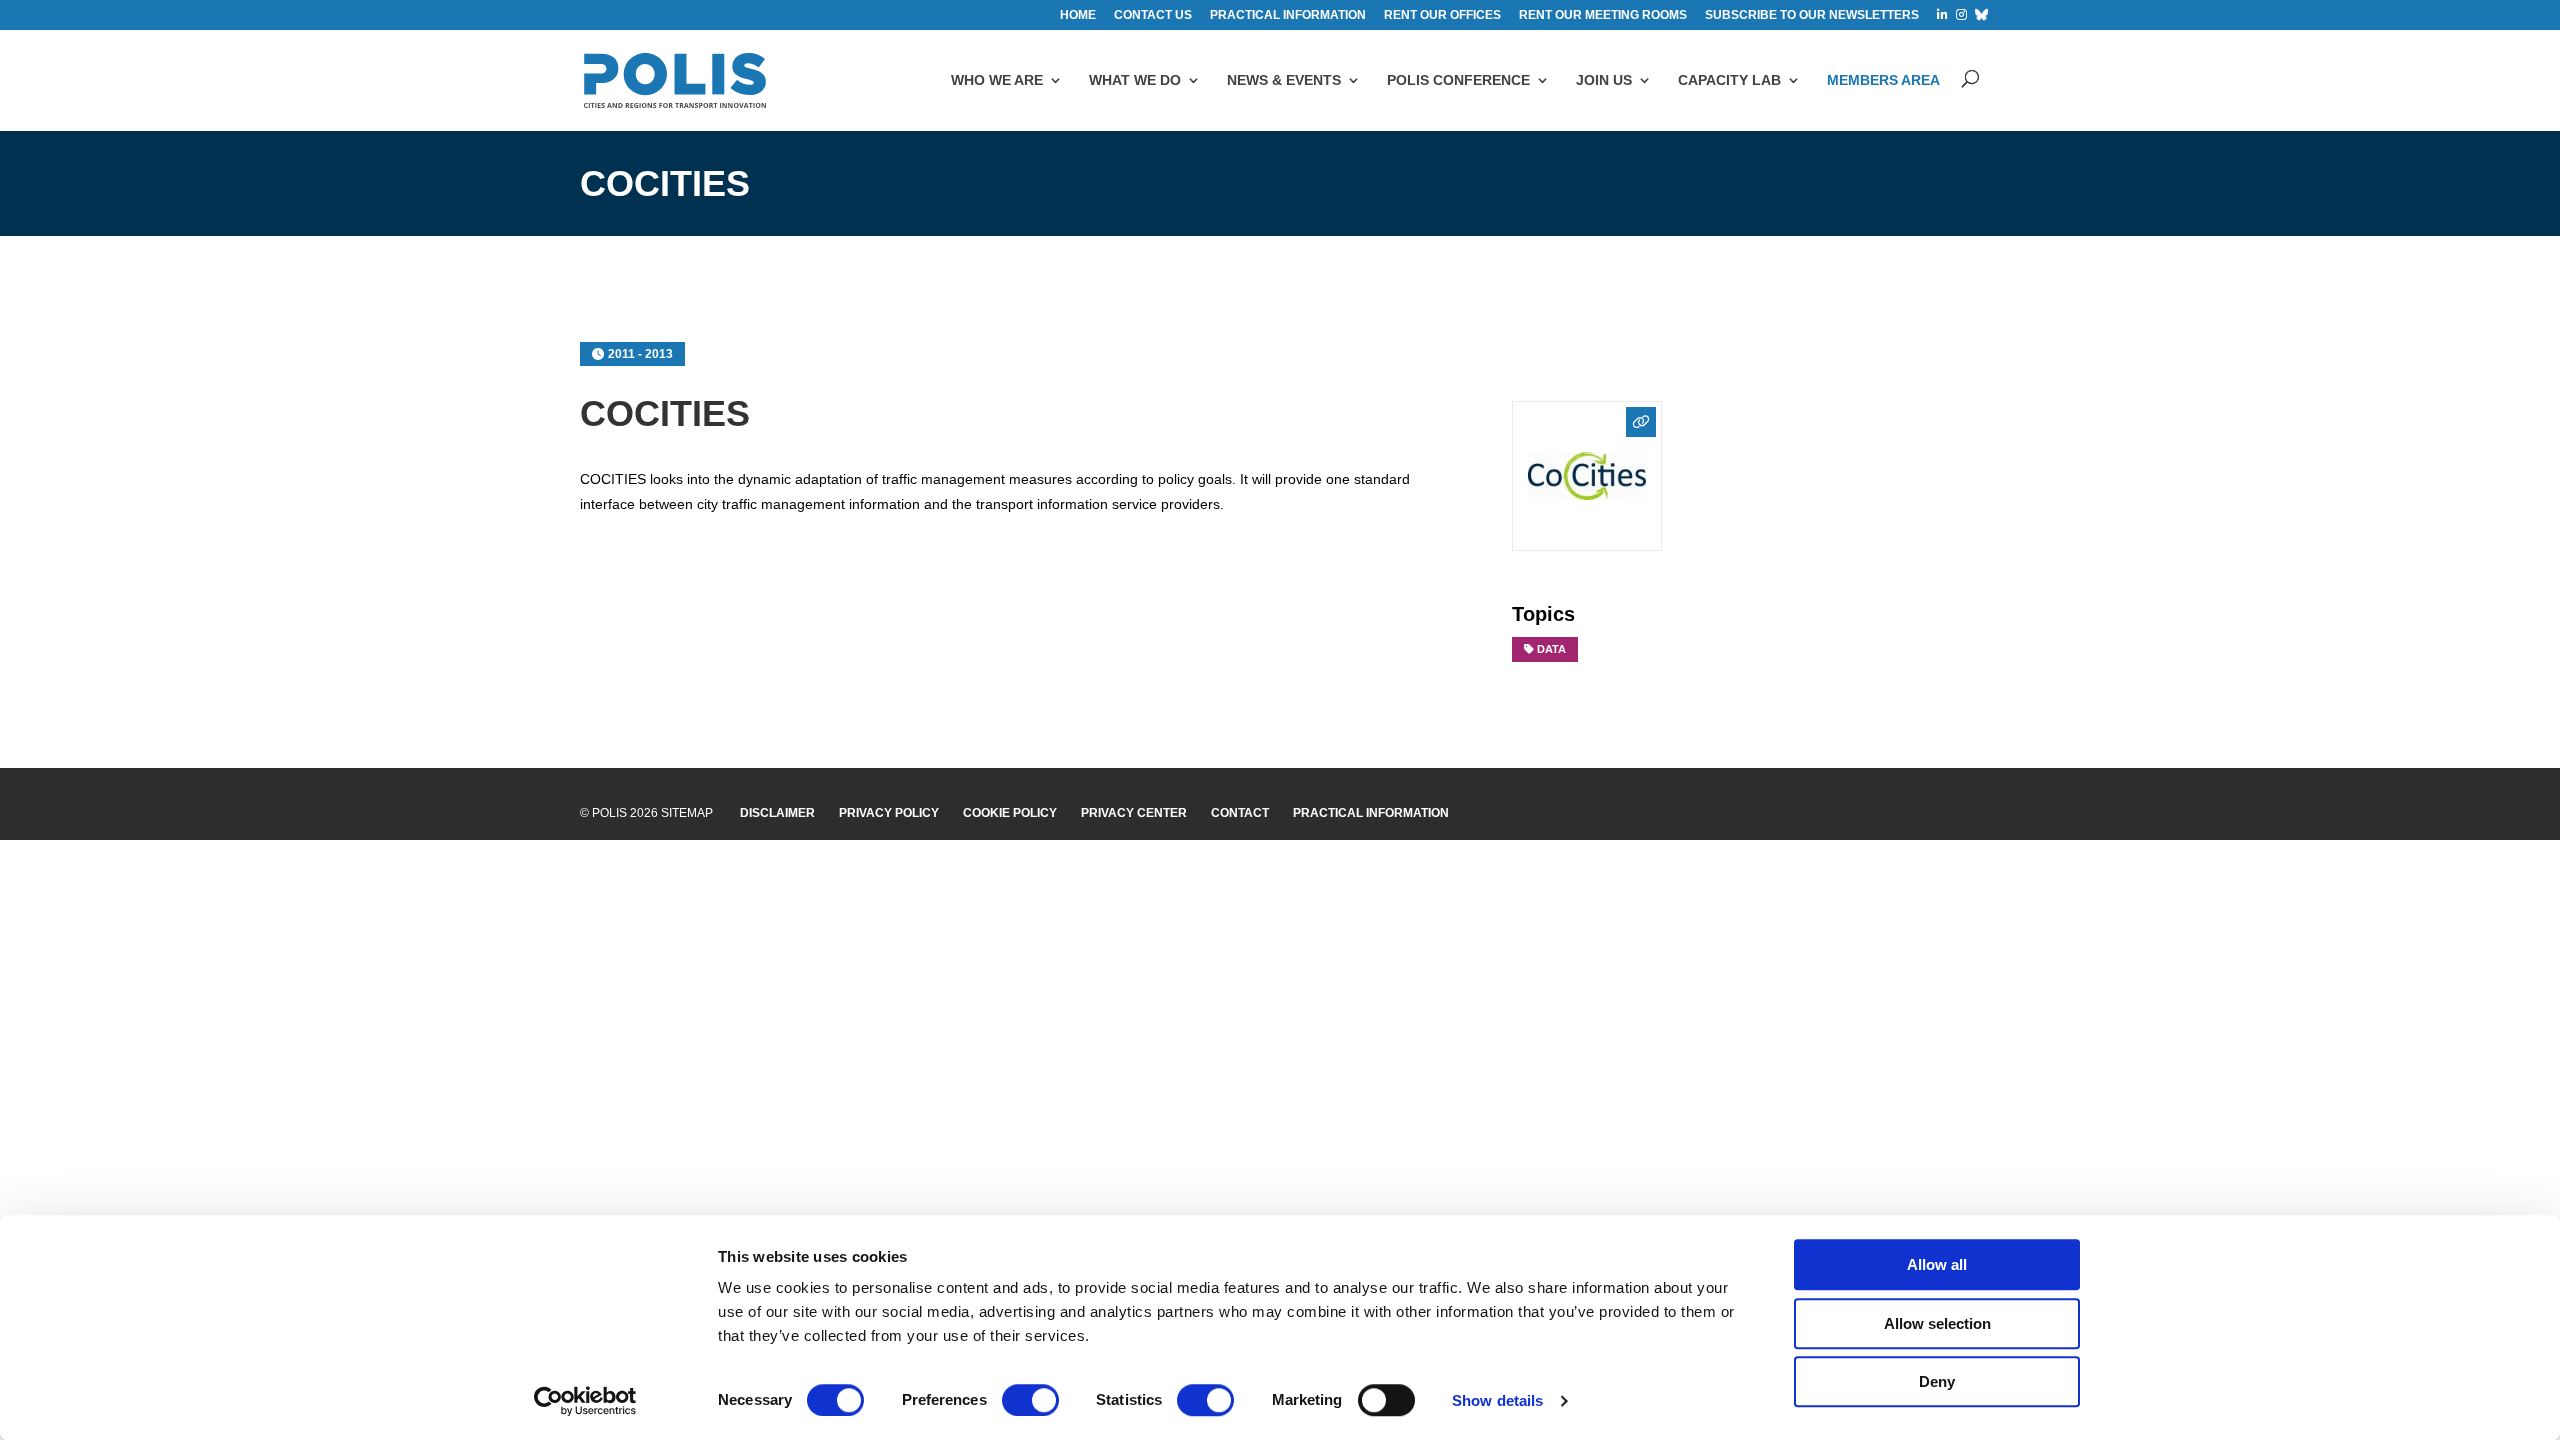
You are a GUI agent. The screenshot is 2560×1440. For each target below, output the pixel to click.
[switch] (1030, 1400)
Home (1078, 15)
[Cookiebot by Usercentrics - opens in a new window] (585, 1401)
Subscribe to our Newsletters (1812, 15)
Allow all (1937, 1264)
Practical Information (1371, 813)
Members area (1883, 80)
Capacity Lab (1729, 80)
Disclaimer (777, 813)
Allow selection (1937, 1323)
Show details (1497, 1400)
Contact (1240, 813)
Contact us (1153, 15)
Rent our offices (1442, 15)
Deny (1937, 1381)
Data (1551, 649)
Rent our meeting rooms (1603, 15)
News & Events (1284, 80)
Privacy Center (1134, 813)
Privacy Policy (889, 813)
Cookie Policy (1010, 813)
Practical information (1288, 15)
